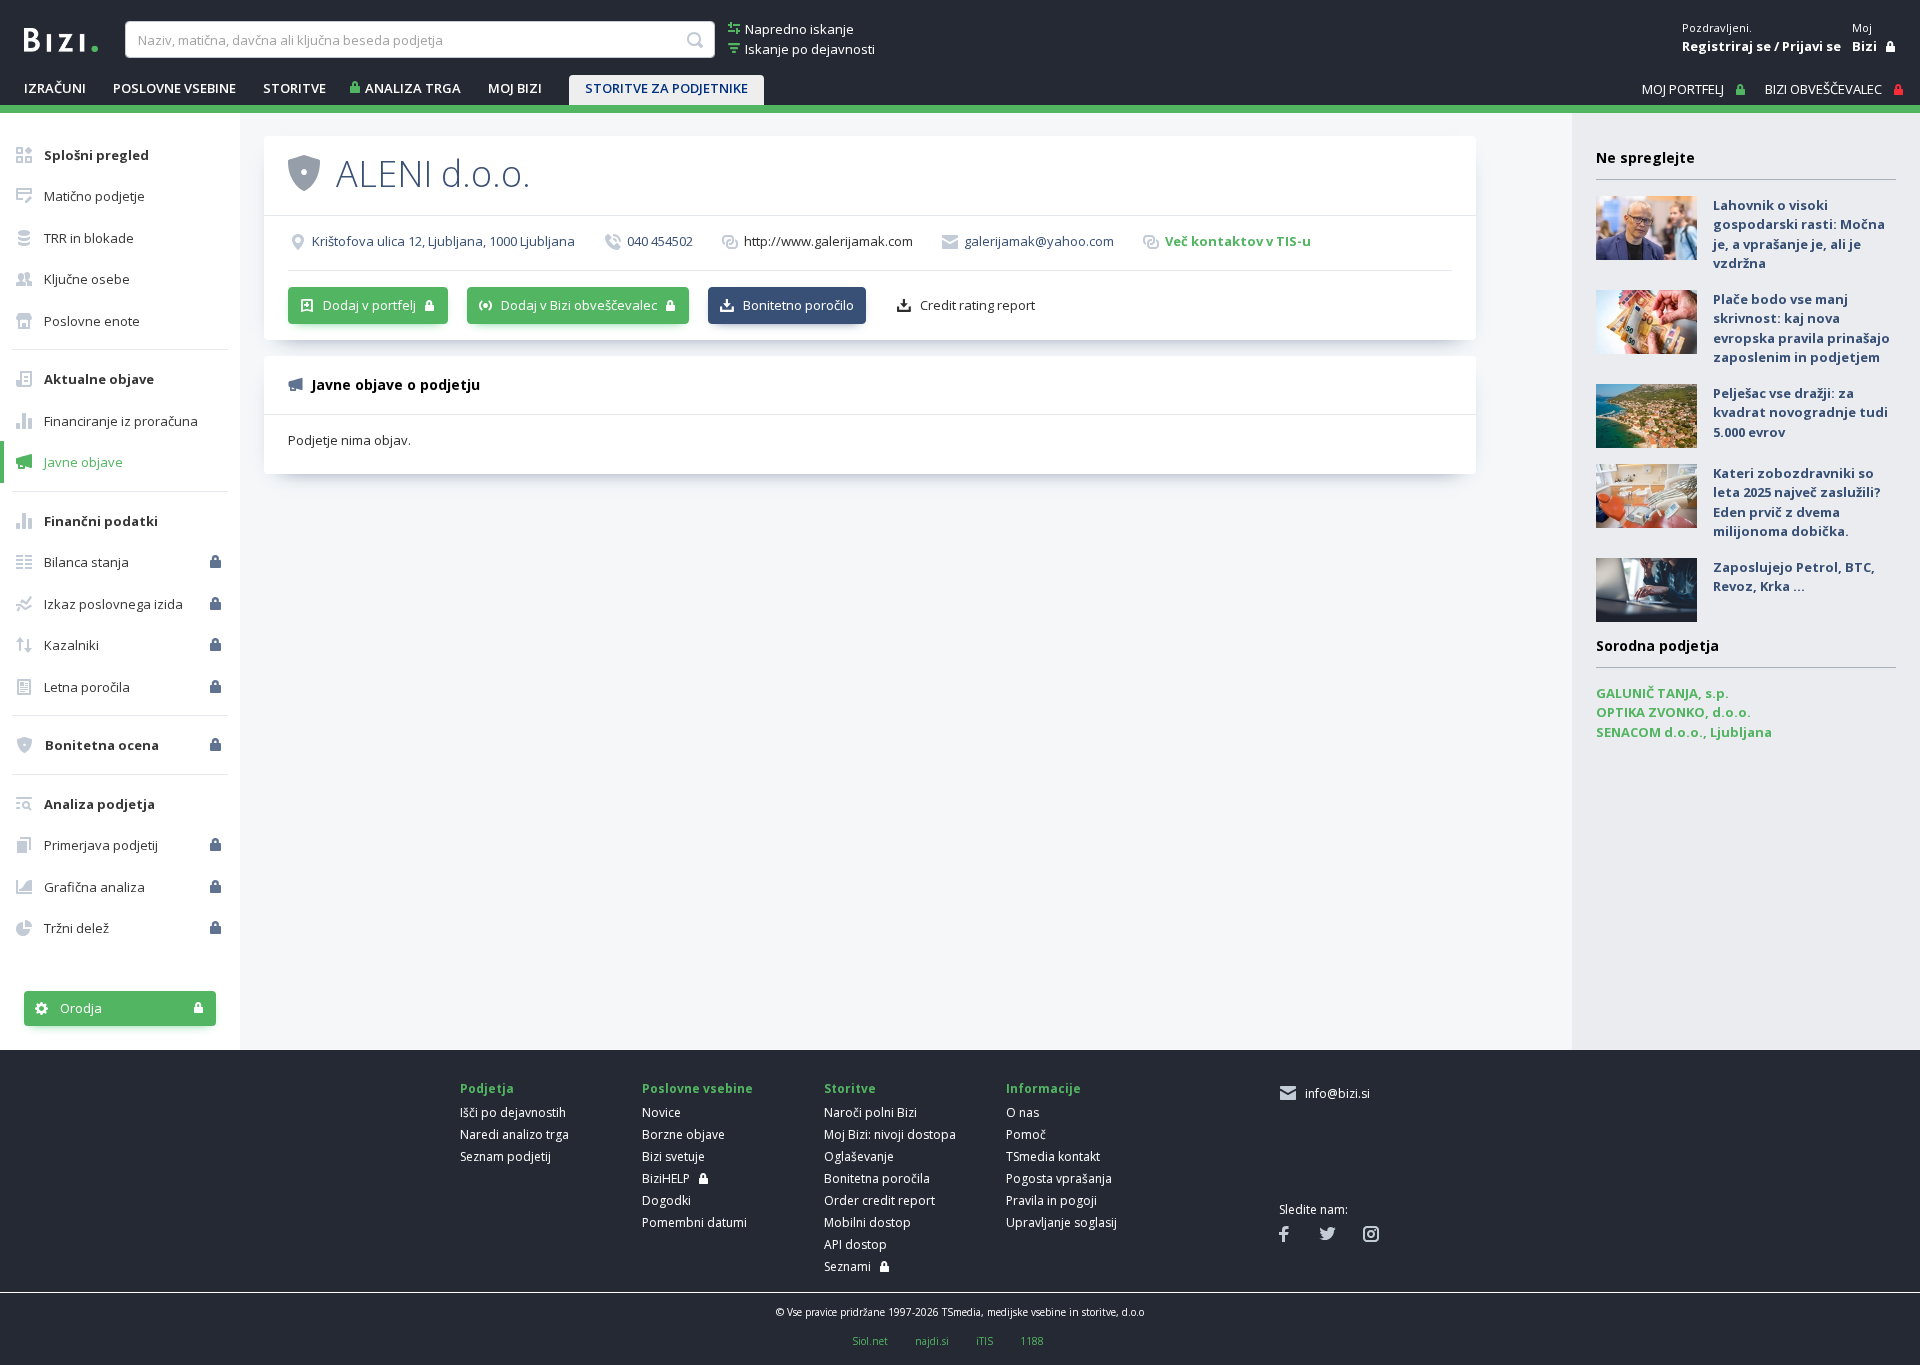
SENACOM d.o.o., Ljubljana (1684, 732)
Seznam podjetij (505, 1156)
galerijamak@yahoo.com (1039, 241)
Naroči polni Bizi (870, 1112)
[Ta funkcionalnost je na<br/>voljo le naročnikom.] (217, 562)
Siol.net (870, 1341)
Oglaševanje (859, 1156)
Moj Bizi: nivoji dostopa (890, 1134)
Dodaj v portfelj (369, 305)
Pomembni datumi (694, 1222)
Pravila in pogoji (1051, 1200)
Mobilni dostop (867, 1222)
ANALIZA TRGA (413, 88)
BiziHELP (666, 1178)
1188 (1032, 1341)
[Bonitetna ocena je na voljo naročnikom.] (304, 172)
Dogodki (666, 1200)
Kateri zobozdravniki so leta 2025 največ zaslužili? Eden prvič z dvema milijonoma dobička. (1797, 502)
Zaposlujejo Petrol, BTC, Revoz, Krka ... (1794, 577)
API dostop (855, 1244)
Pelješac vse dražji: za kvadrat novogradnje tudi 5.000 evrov (1800, 412)
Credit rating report (977, 305)
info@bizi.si (1334, 1093)
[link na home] (61, 38)
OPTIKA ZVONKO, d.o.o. (1673, 712)
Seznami (847, 1266)
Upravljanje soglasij (1061, 1222)
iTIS (984, 1341)
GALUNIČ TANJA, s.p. (1662, 693)
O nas (1022, 1112)
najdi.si (932, 1341)
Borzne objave (683, 1134)
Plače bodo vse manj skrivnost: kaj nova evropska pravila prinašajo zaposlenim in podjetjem (1801, 328)
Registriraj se (1726, 46)
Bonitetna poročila (877, 1178)
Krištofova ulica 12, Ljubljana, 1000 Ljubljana (443, 241)
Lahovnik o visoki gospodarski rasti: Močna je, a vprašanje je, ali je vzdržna (1799, 234)
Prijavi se (1811, 46)
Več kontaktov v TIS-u (1238, 241)
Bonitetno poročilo (798, 305)
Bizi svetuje (673, 1156)
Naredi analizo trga (514, 1134)
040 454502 (660, 241)
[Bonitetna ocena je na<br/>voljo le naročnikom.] (217, 745)
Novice (661, 1112)
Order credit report (879, 1200)
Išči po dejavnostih (513, 1112)
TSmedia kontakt (1053, 1156)
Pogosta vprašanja (1059, 1178)
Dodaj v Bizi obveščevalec (579, 305)
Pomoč (1026, 1134)
